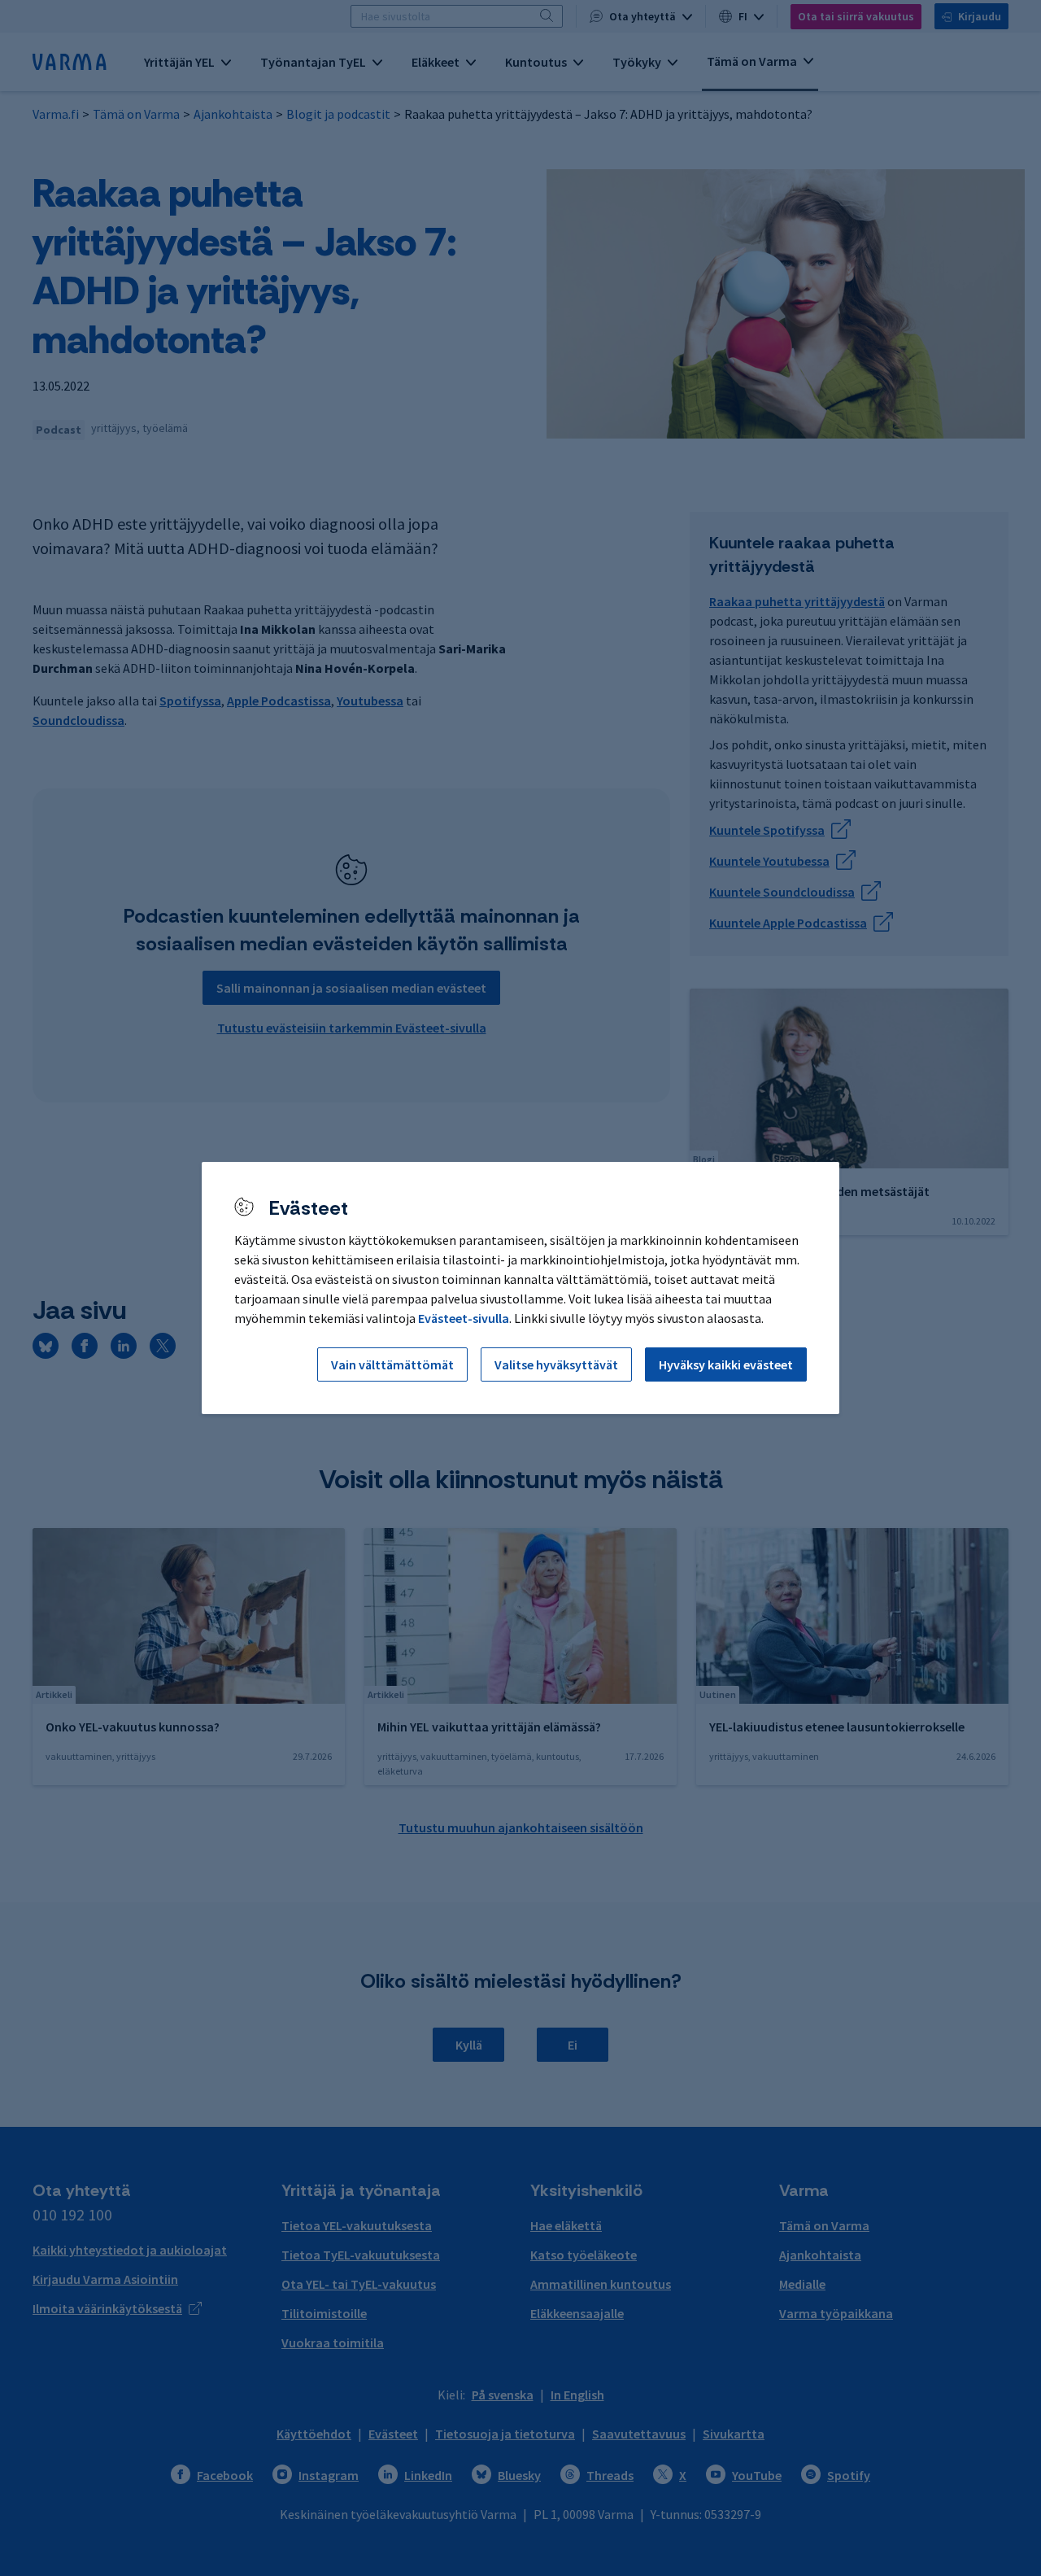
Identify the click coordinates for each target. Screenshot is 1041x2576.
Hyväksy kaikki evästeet (726, 1364)
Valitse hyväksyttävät (556, 1364)
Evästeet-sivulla (464, 1318)
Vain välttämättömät (392, 1364)
